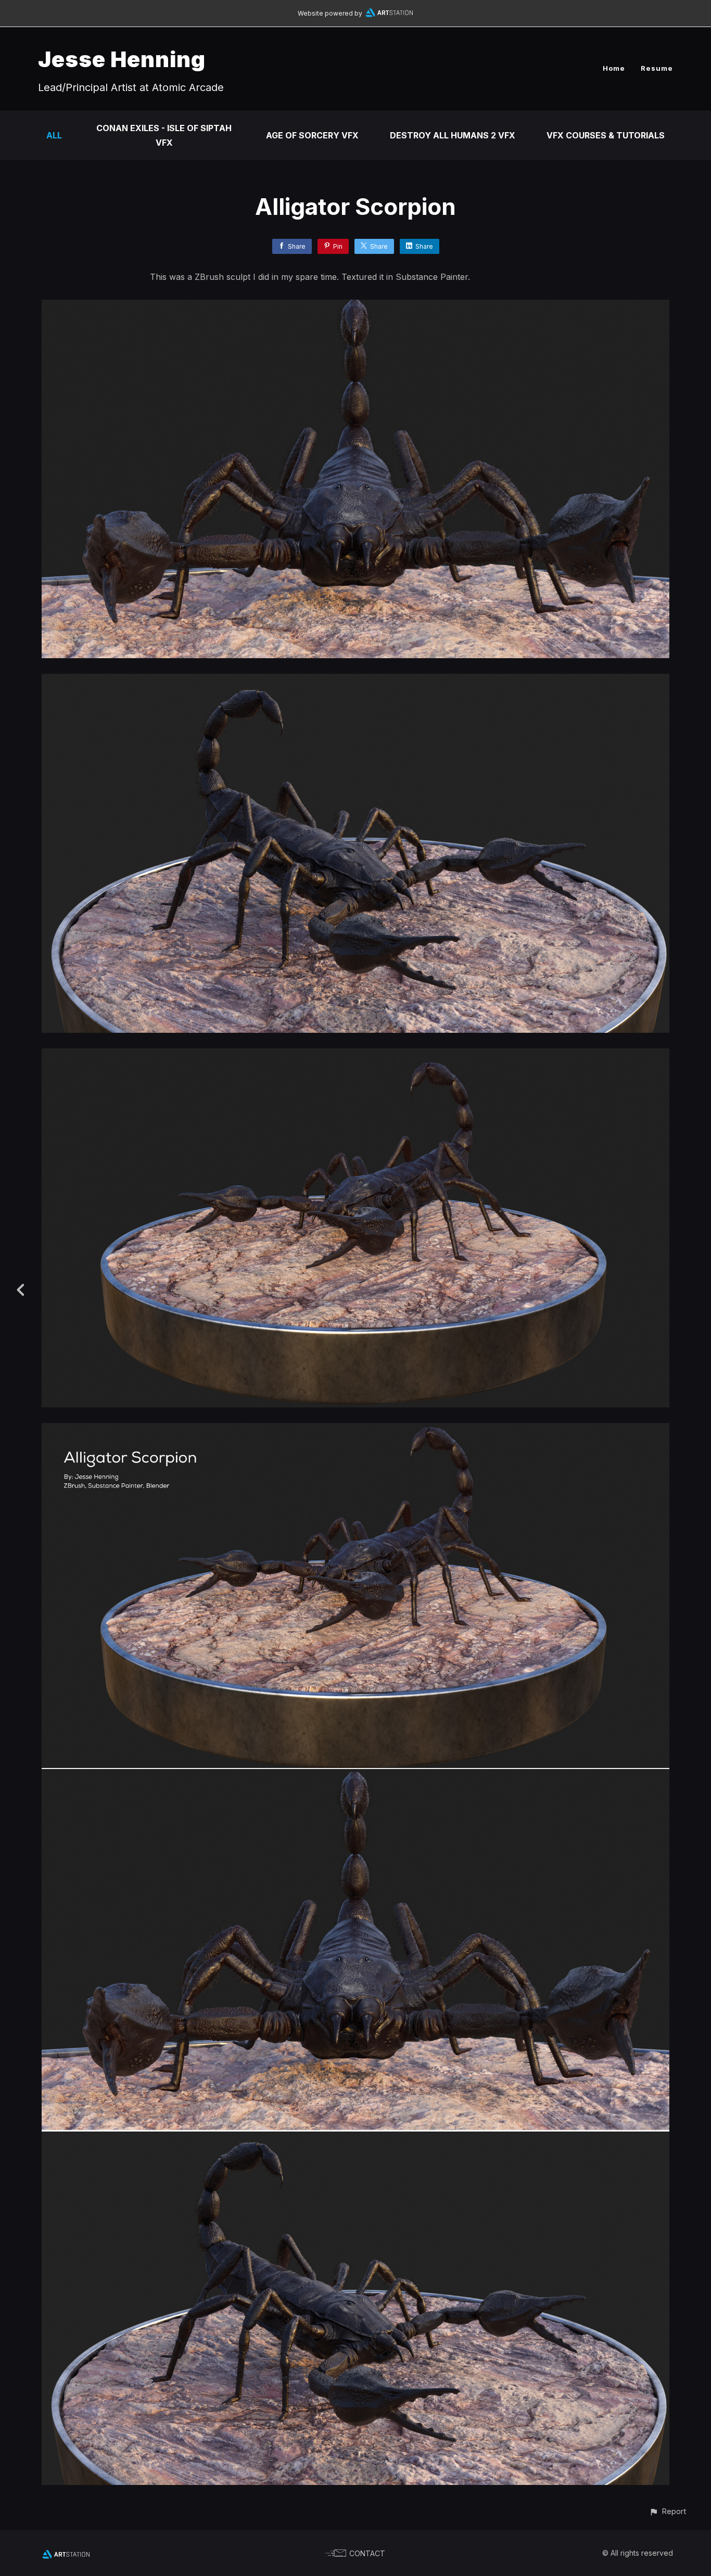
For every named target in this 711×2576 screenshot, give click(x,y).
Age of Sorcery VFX (312, 135)
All (54, 135)
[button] (668, 2511)
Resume (657, 68)
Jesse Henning (122, 59)
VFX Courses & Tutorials (606, 135)
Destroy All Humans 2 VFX (453, 135)
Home (614, 68)
